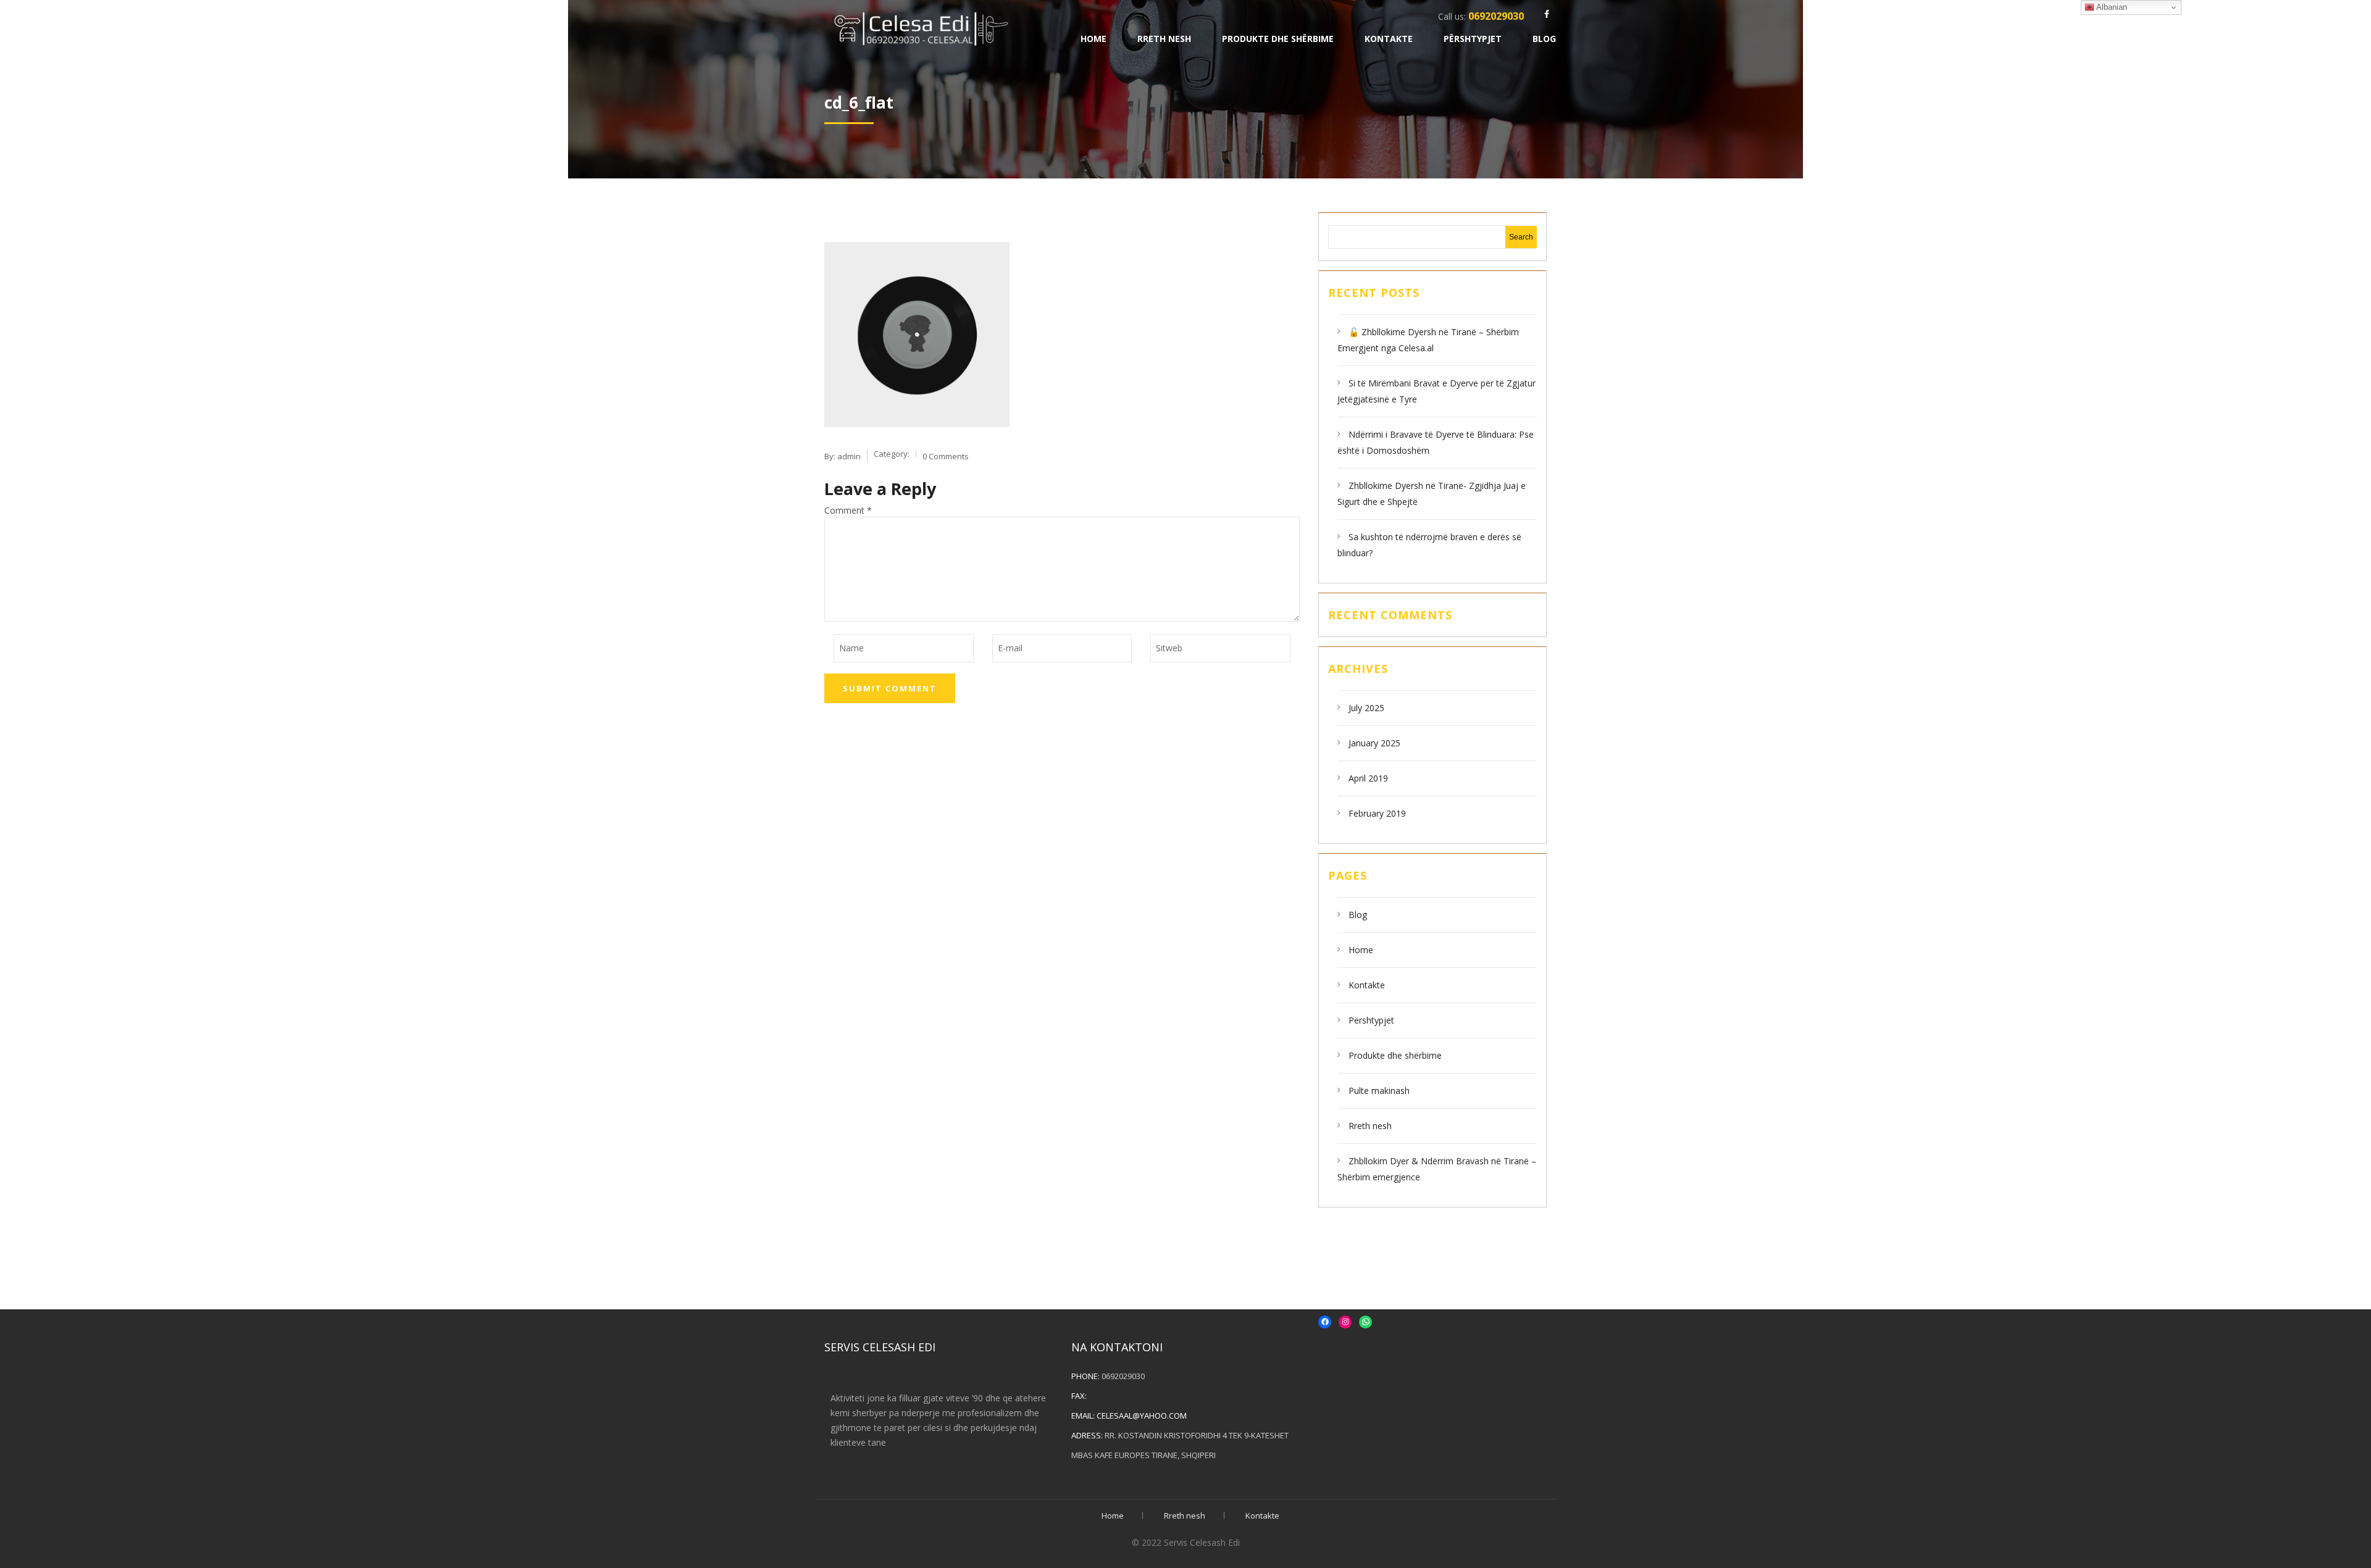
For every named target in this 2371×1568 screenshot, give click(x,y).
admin (849, 456)
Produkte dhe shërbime (1278, 39)
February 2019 (1377, 813)
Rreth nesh (1164, 39)
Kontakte (1389, 39)
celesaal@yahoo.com (1142, 1416)
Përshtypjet (1473, 39)
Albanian (2111, 7)
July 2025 (1366, 708)
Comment (848, 510)
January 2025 (1374, 743)
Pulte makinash (1379, 1091)
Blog (1544, 39)
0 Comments (946, 456)
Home (1094, 39)
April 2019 (1368, 778)
